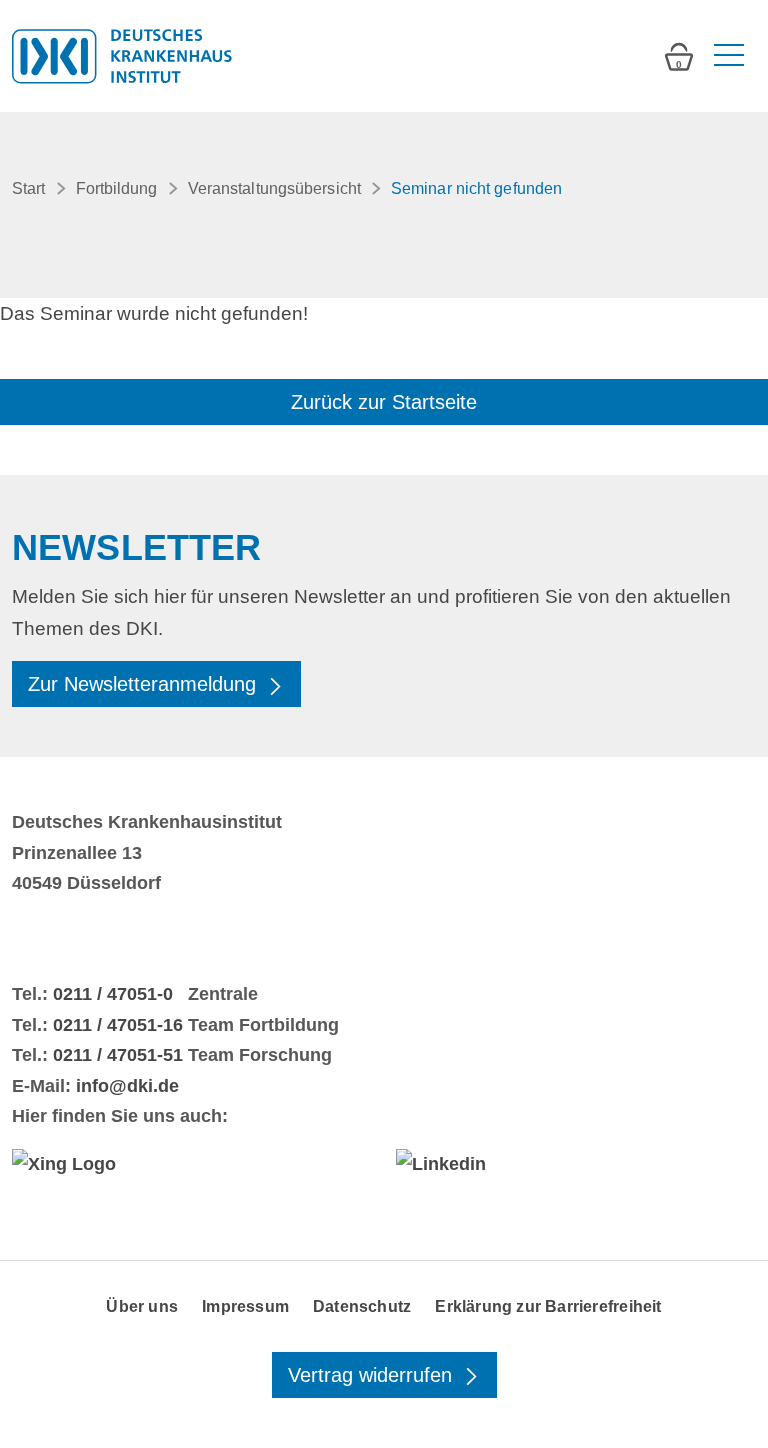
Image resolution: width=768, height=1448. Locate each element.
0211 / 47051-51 (118, 1055)
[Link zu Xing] (192, 1164)
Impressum (245, 1306)
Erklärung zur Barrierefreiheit (548, 1306)
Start (29, 188)
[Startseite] (122, 56)
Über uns (142, 1306)
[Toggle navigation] (727, 56)
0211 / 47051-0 (113, 994)
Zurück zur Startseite (384, 402)
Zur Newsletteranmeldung (145, 684)
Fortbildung (117, 188)
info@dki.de (127, 1086)
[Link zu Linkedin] (576, 1164)
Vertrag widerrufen (373, 1375)
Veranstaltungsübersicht (274, 188)
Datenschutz (362, 1306)
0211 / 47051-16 (118, 1025)
